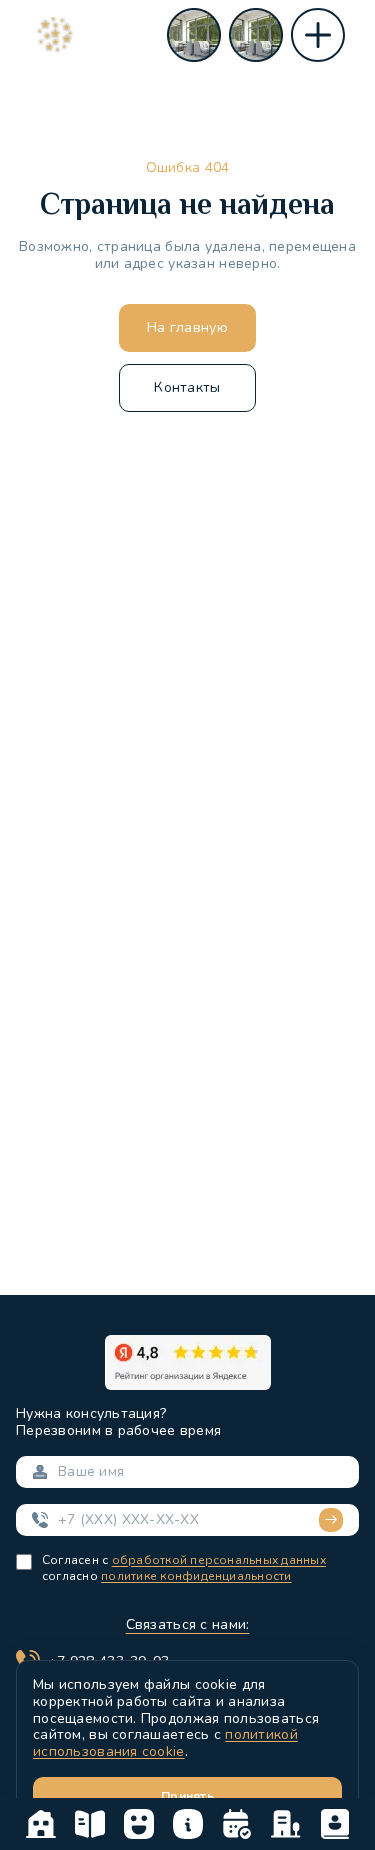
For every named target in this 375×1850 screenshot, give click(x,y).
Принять (187, 1796)
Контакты (187, 387)
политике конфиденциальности (196, 1576)
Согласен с (75, 1560)
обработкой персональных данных (219, 1560)
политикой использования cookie (165, 1743)
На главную (187, 327)
